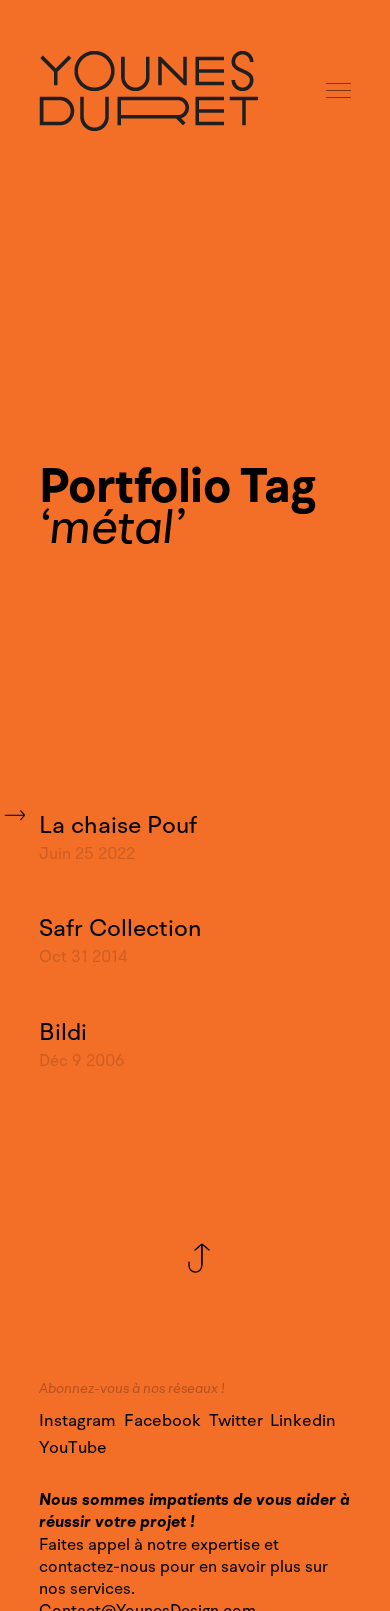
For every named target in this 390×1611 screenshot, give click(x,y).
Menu (340, 91)
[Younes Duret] (148, 91)
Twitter (236, 1421)
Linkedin (303, 1421)
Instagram (77, 1421)
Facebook (162, 1421)
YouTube (73, 1448)
